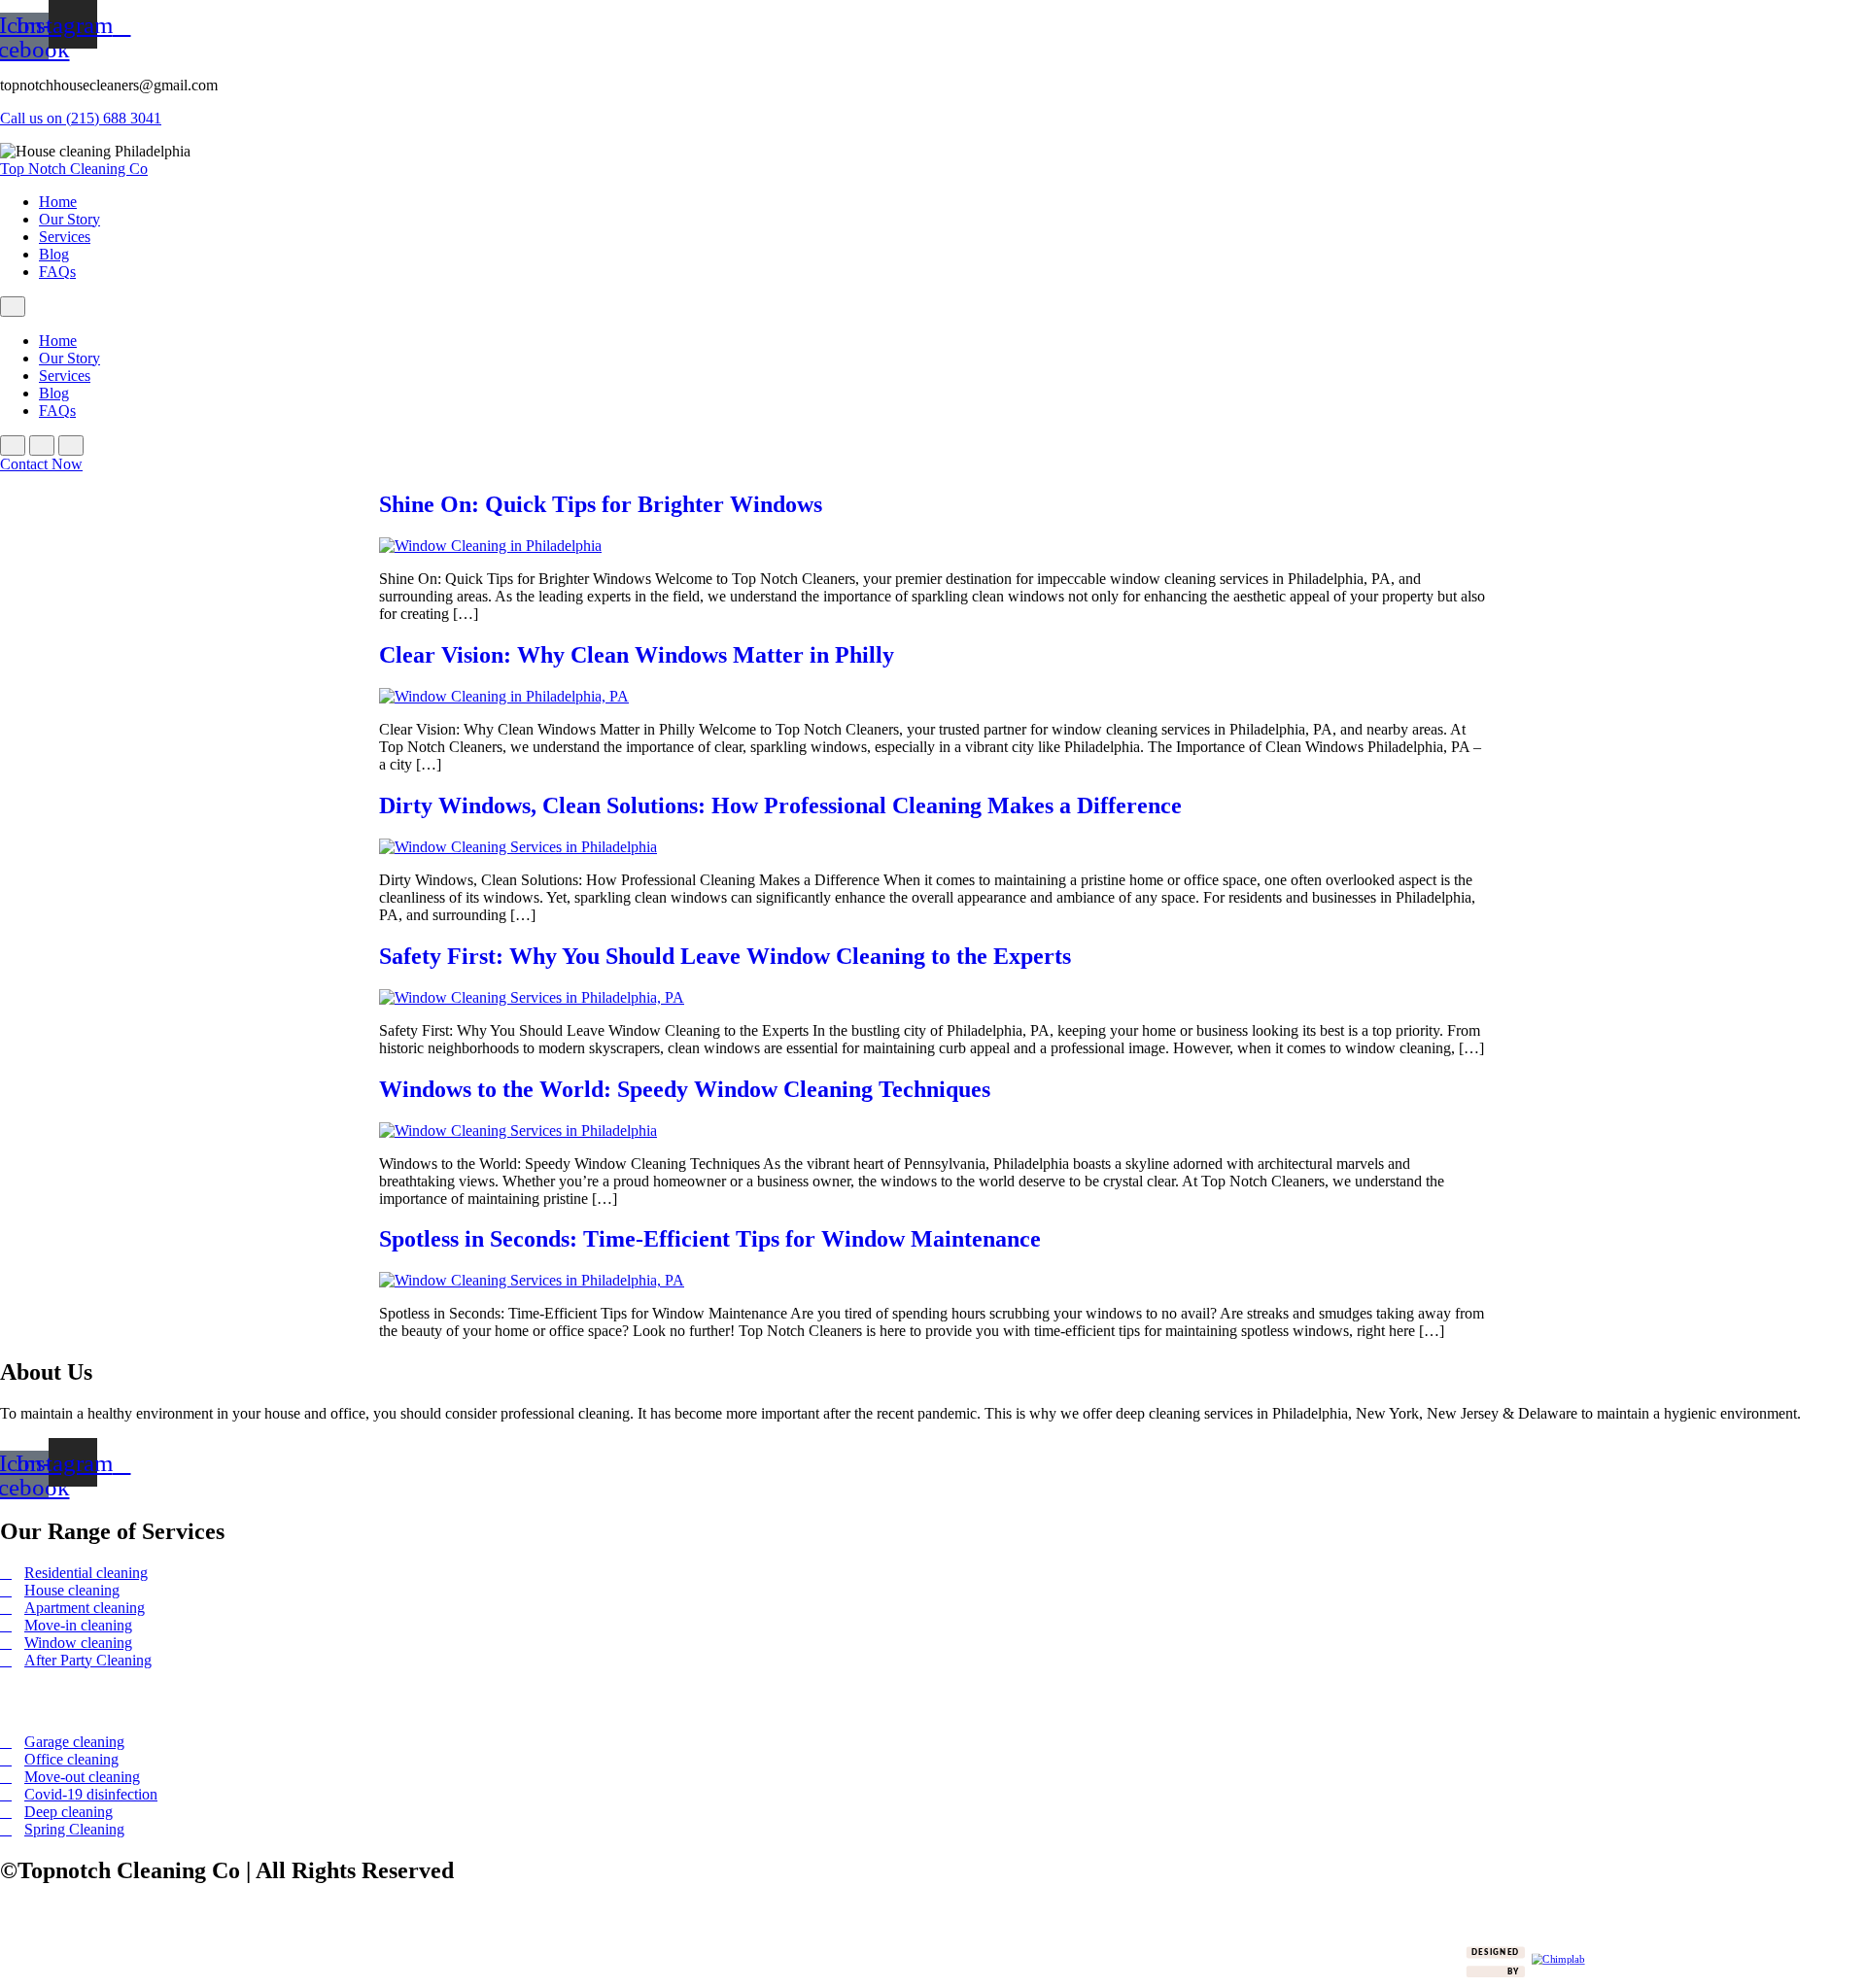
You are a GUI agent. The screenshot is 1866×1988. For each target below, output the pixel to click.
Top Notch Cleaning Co (74, 169)
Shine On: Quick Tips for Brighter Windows (601, 504)
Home (58, 202)
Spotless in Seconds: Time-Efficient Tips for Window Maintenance (710, 1239)
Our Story (69, 219)
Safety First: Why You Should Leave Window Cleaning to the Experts (725, 956)
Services (65, 237)
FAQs (57, 272)
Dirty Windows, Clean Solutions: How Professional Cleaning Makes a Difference (780, 805)
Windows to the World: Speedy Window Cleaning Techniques (685, 1089)
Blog (54, 254)
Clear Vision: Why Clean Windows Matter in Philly (637, 655)
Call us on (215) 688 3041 (81, 118)
